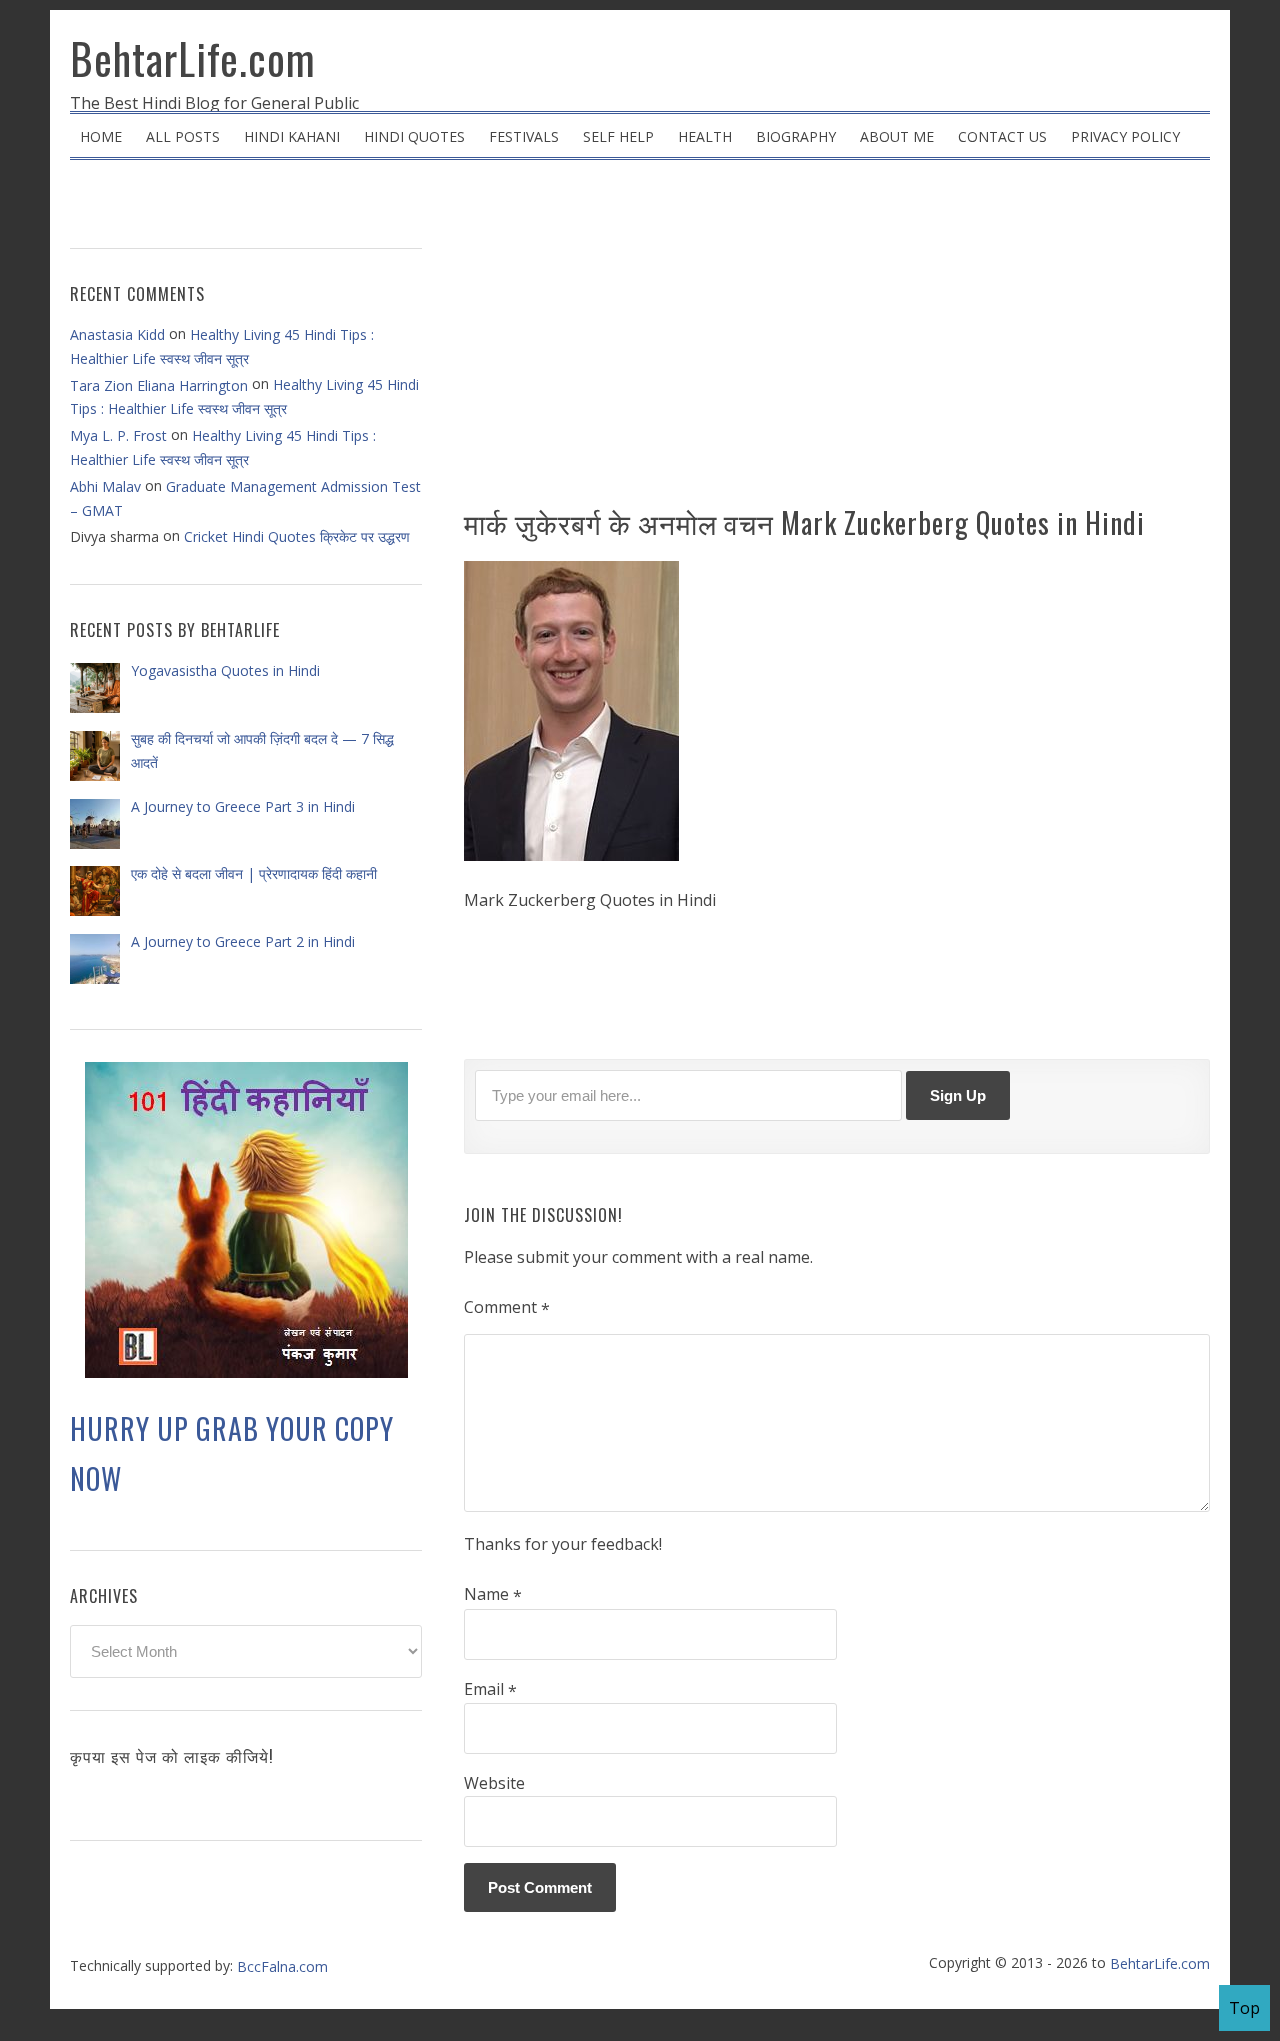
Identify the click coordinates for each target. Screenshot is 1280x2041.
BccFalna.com (282, 1966)
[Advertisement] (837, 340)
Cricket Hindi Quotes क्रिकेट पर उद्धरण (297, 536)
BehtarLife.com (193, 58)
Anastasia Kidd (117, 334)
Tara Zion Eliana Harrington (159, 385)
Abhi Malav (105, 486)
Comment (507, 1308)
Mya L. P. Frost (118, 435)
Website (494, 1783)
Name (493, 1595)
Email (490, 1690)
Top (1244, 2008)
